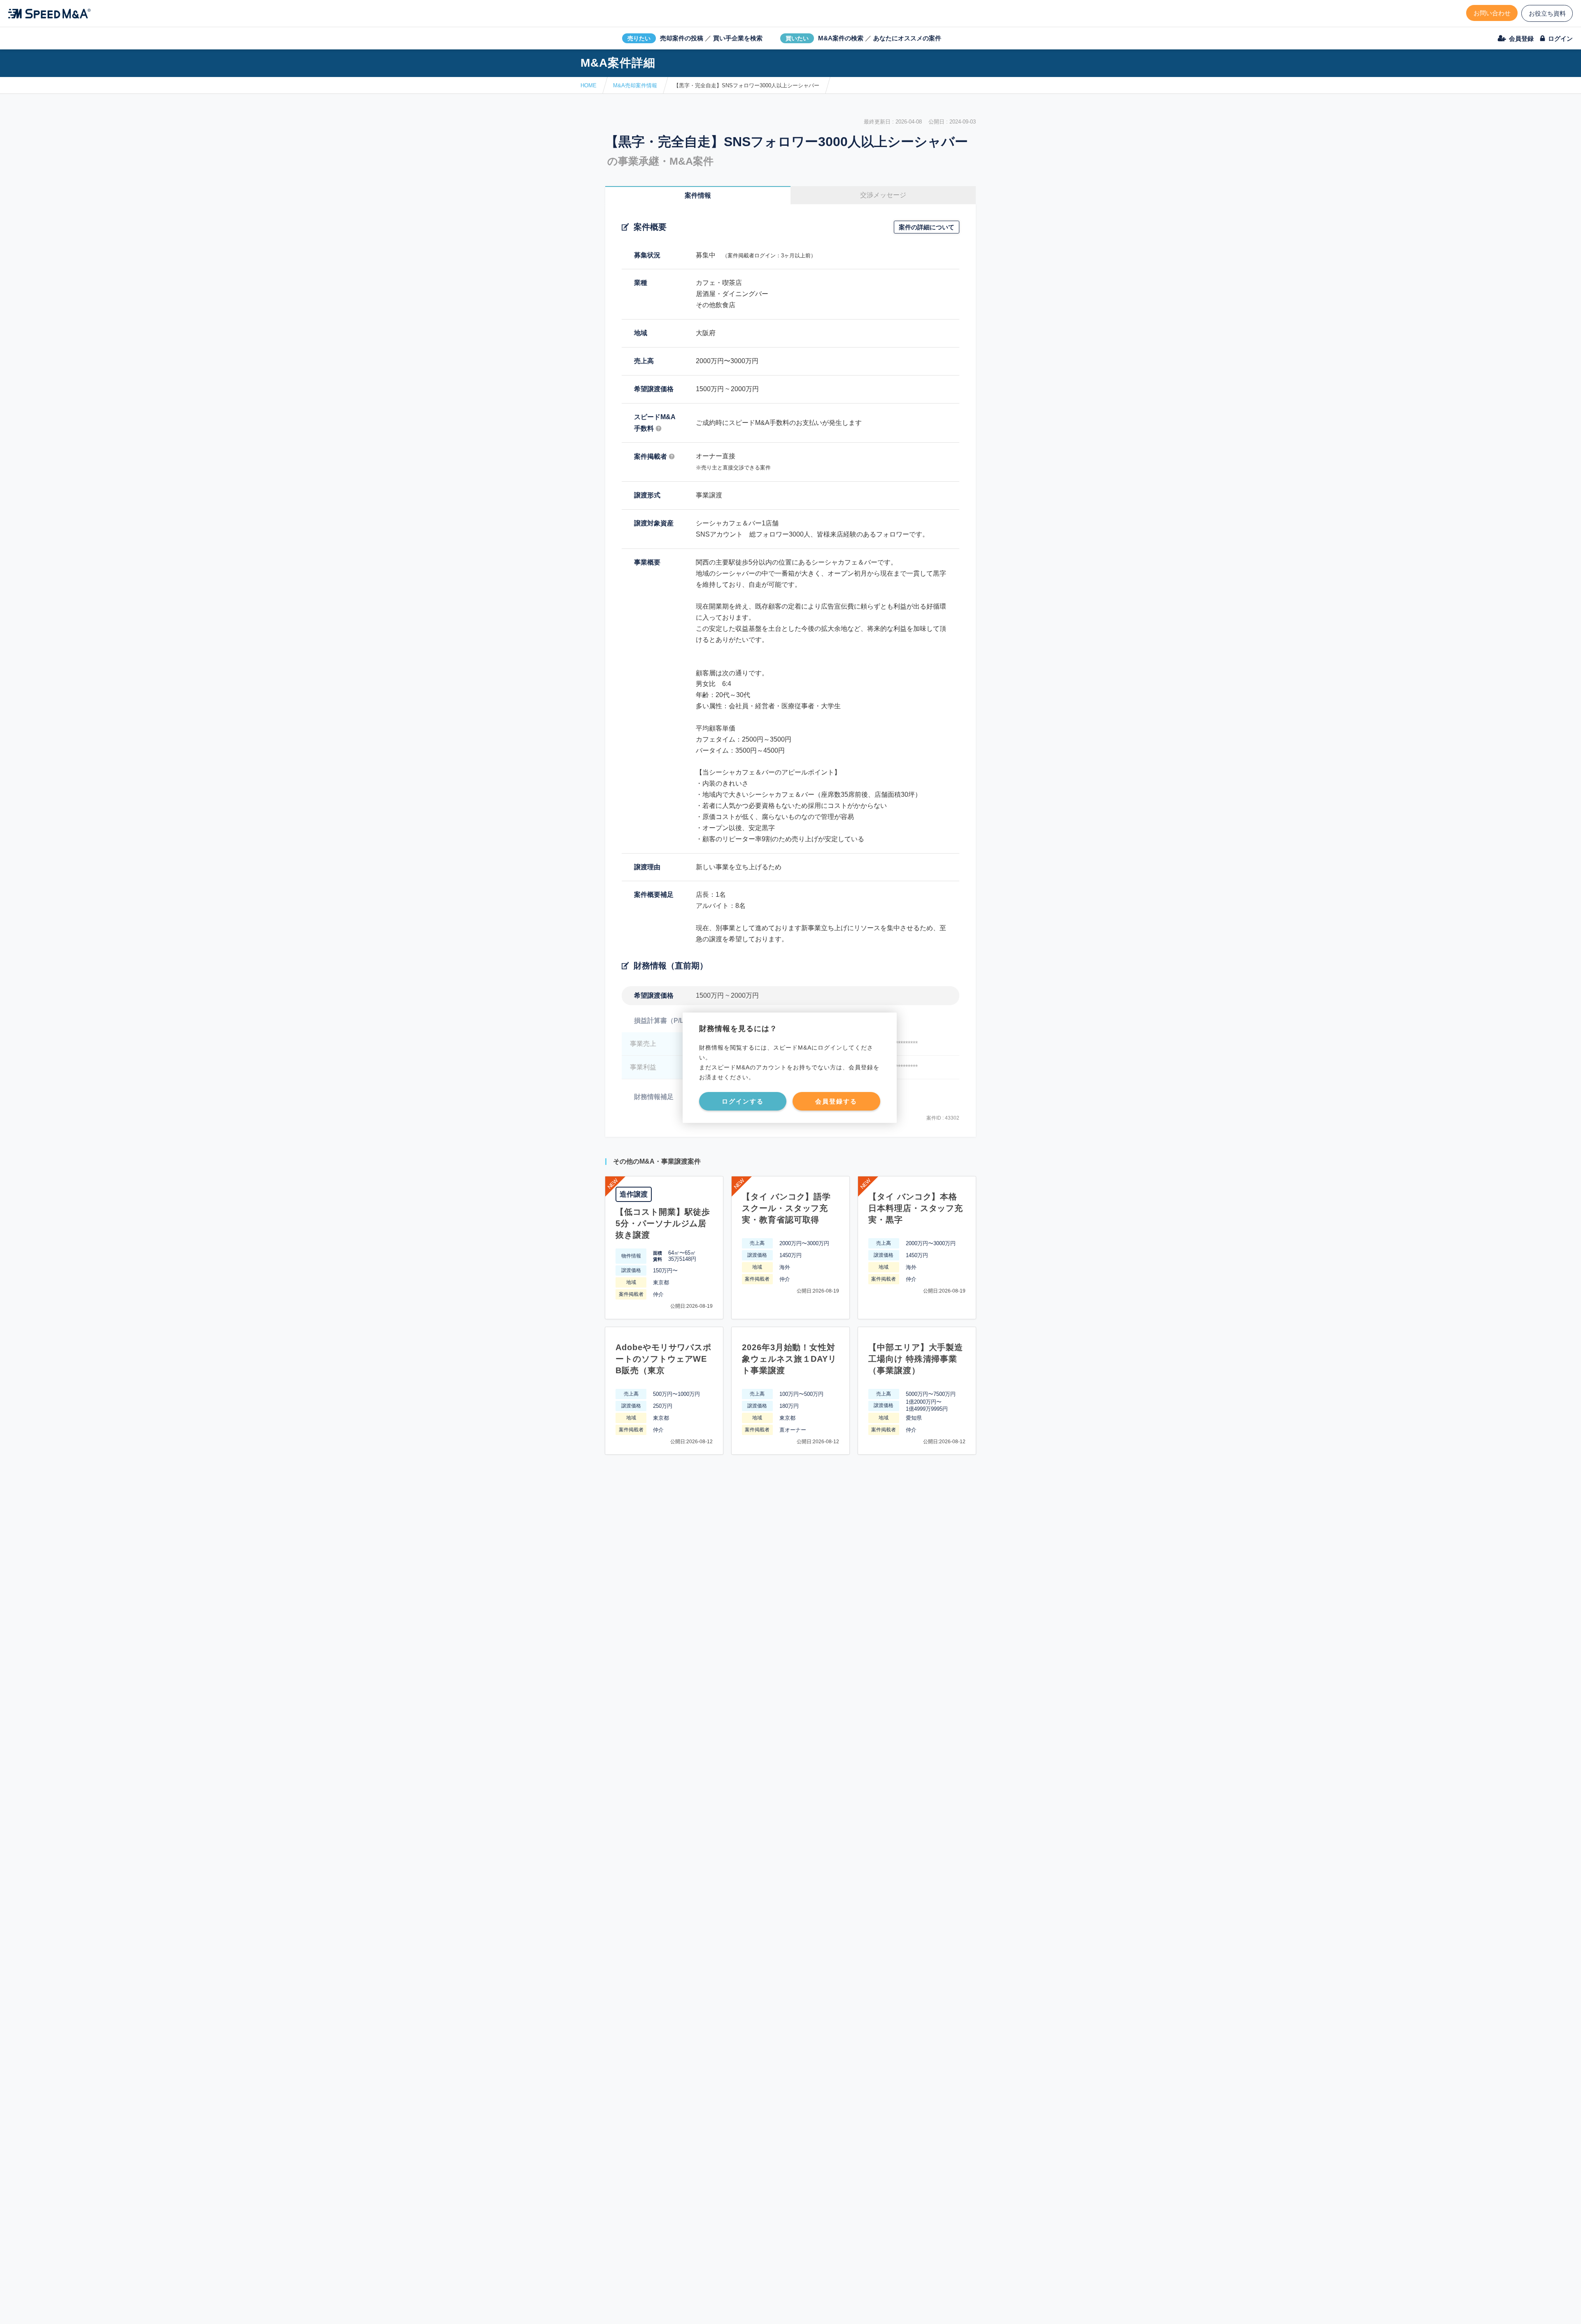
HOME (589, 85)
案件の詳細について (927, 227)
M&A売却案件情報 (635, 85)
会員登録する (836, 1101)
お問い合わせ (1492, 13)
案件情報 (698, 195)
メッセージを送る (751, 2308)
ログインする (743, 1101)
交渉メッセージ (883, 195)
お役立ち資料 (1547, 13)
